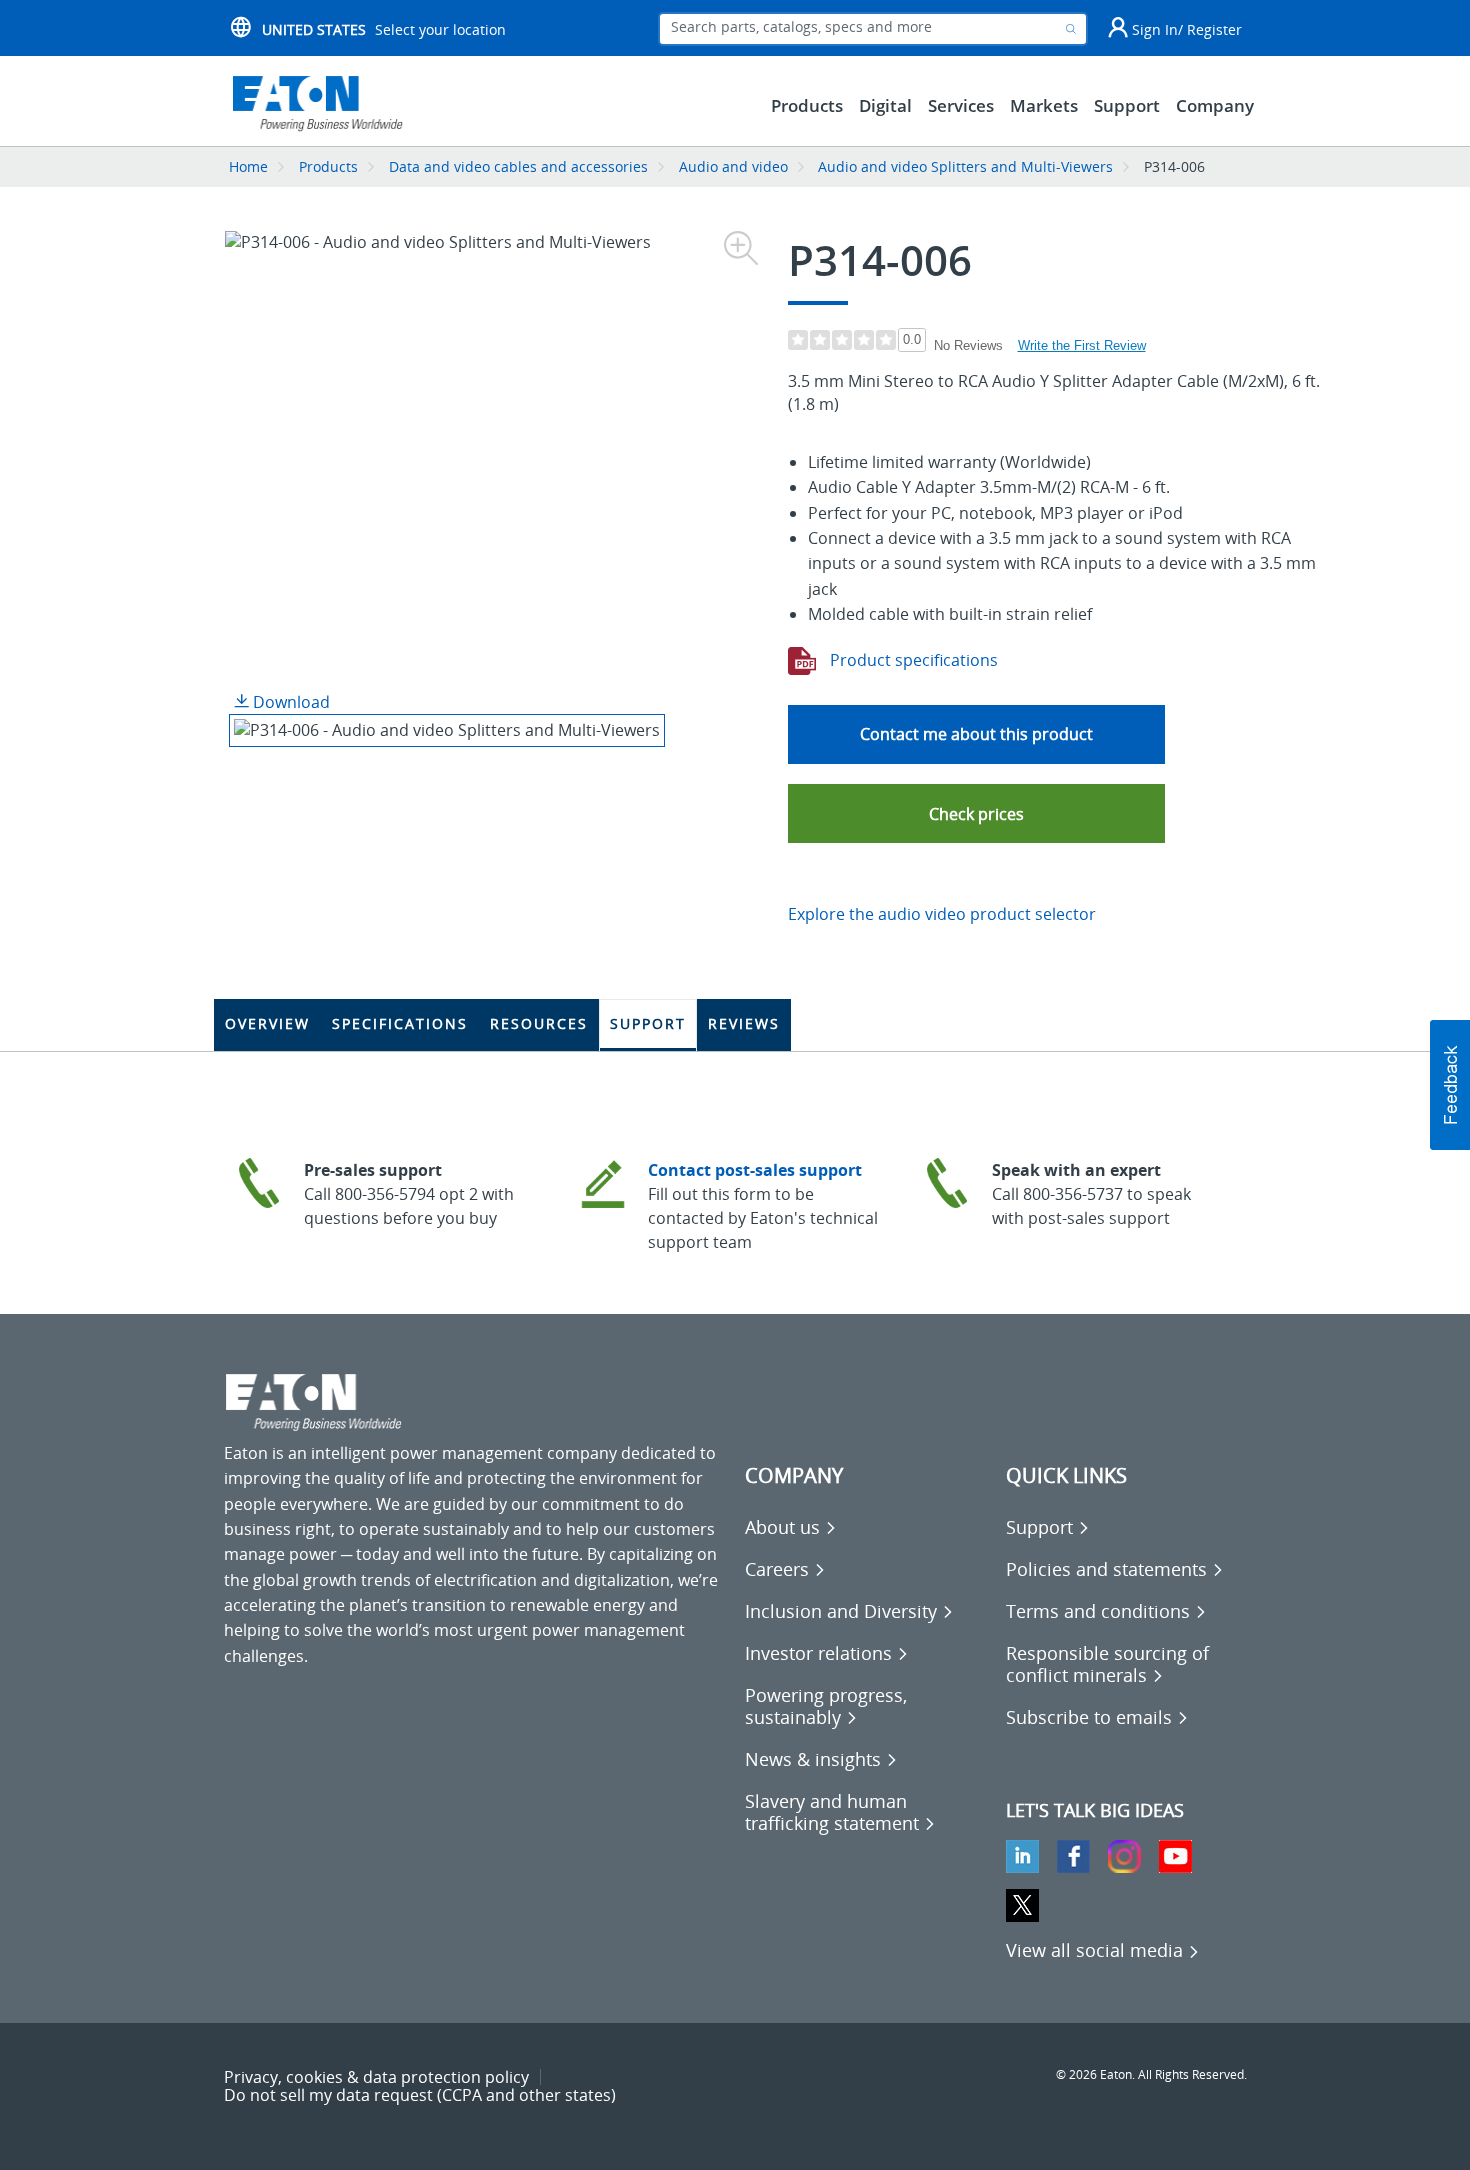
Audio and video (733, 166)
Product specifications (912, 660)
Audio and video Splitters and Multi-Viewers (965, 166)
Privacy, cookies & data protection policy (376, 2077)
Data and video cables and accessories (520, 166)
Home (248, 166)
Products (328, 166)
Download (289, 702)
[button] (976, 813)
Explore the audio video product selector (942, 914)
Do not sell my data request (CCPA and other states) (420, 2095)
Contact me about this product (976, 734)
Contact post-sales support (755, 1170)
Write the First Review (1082, 345)
